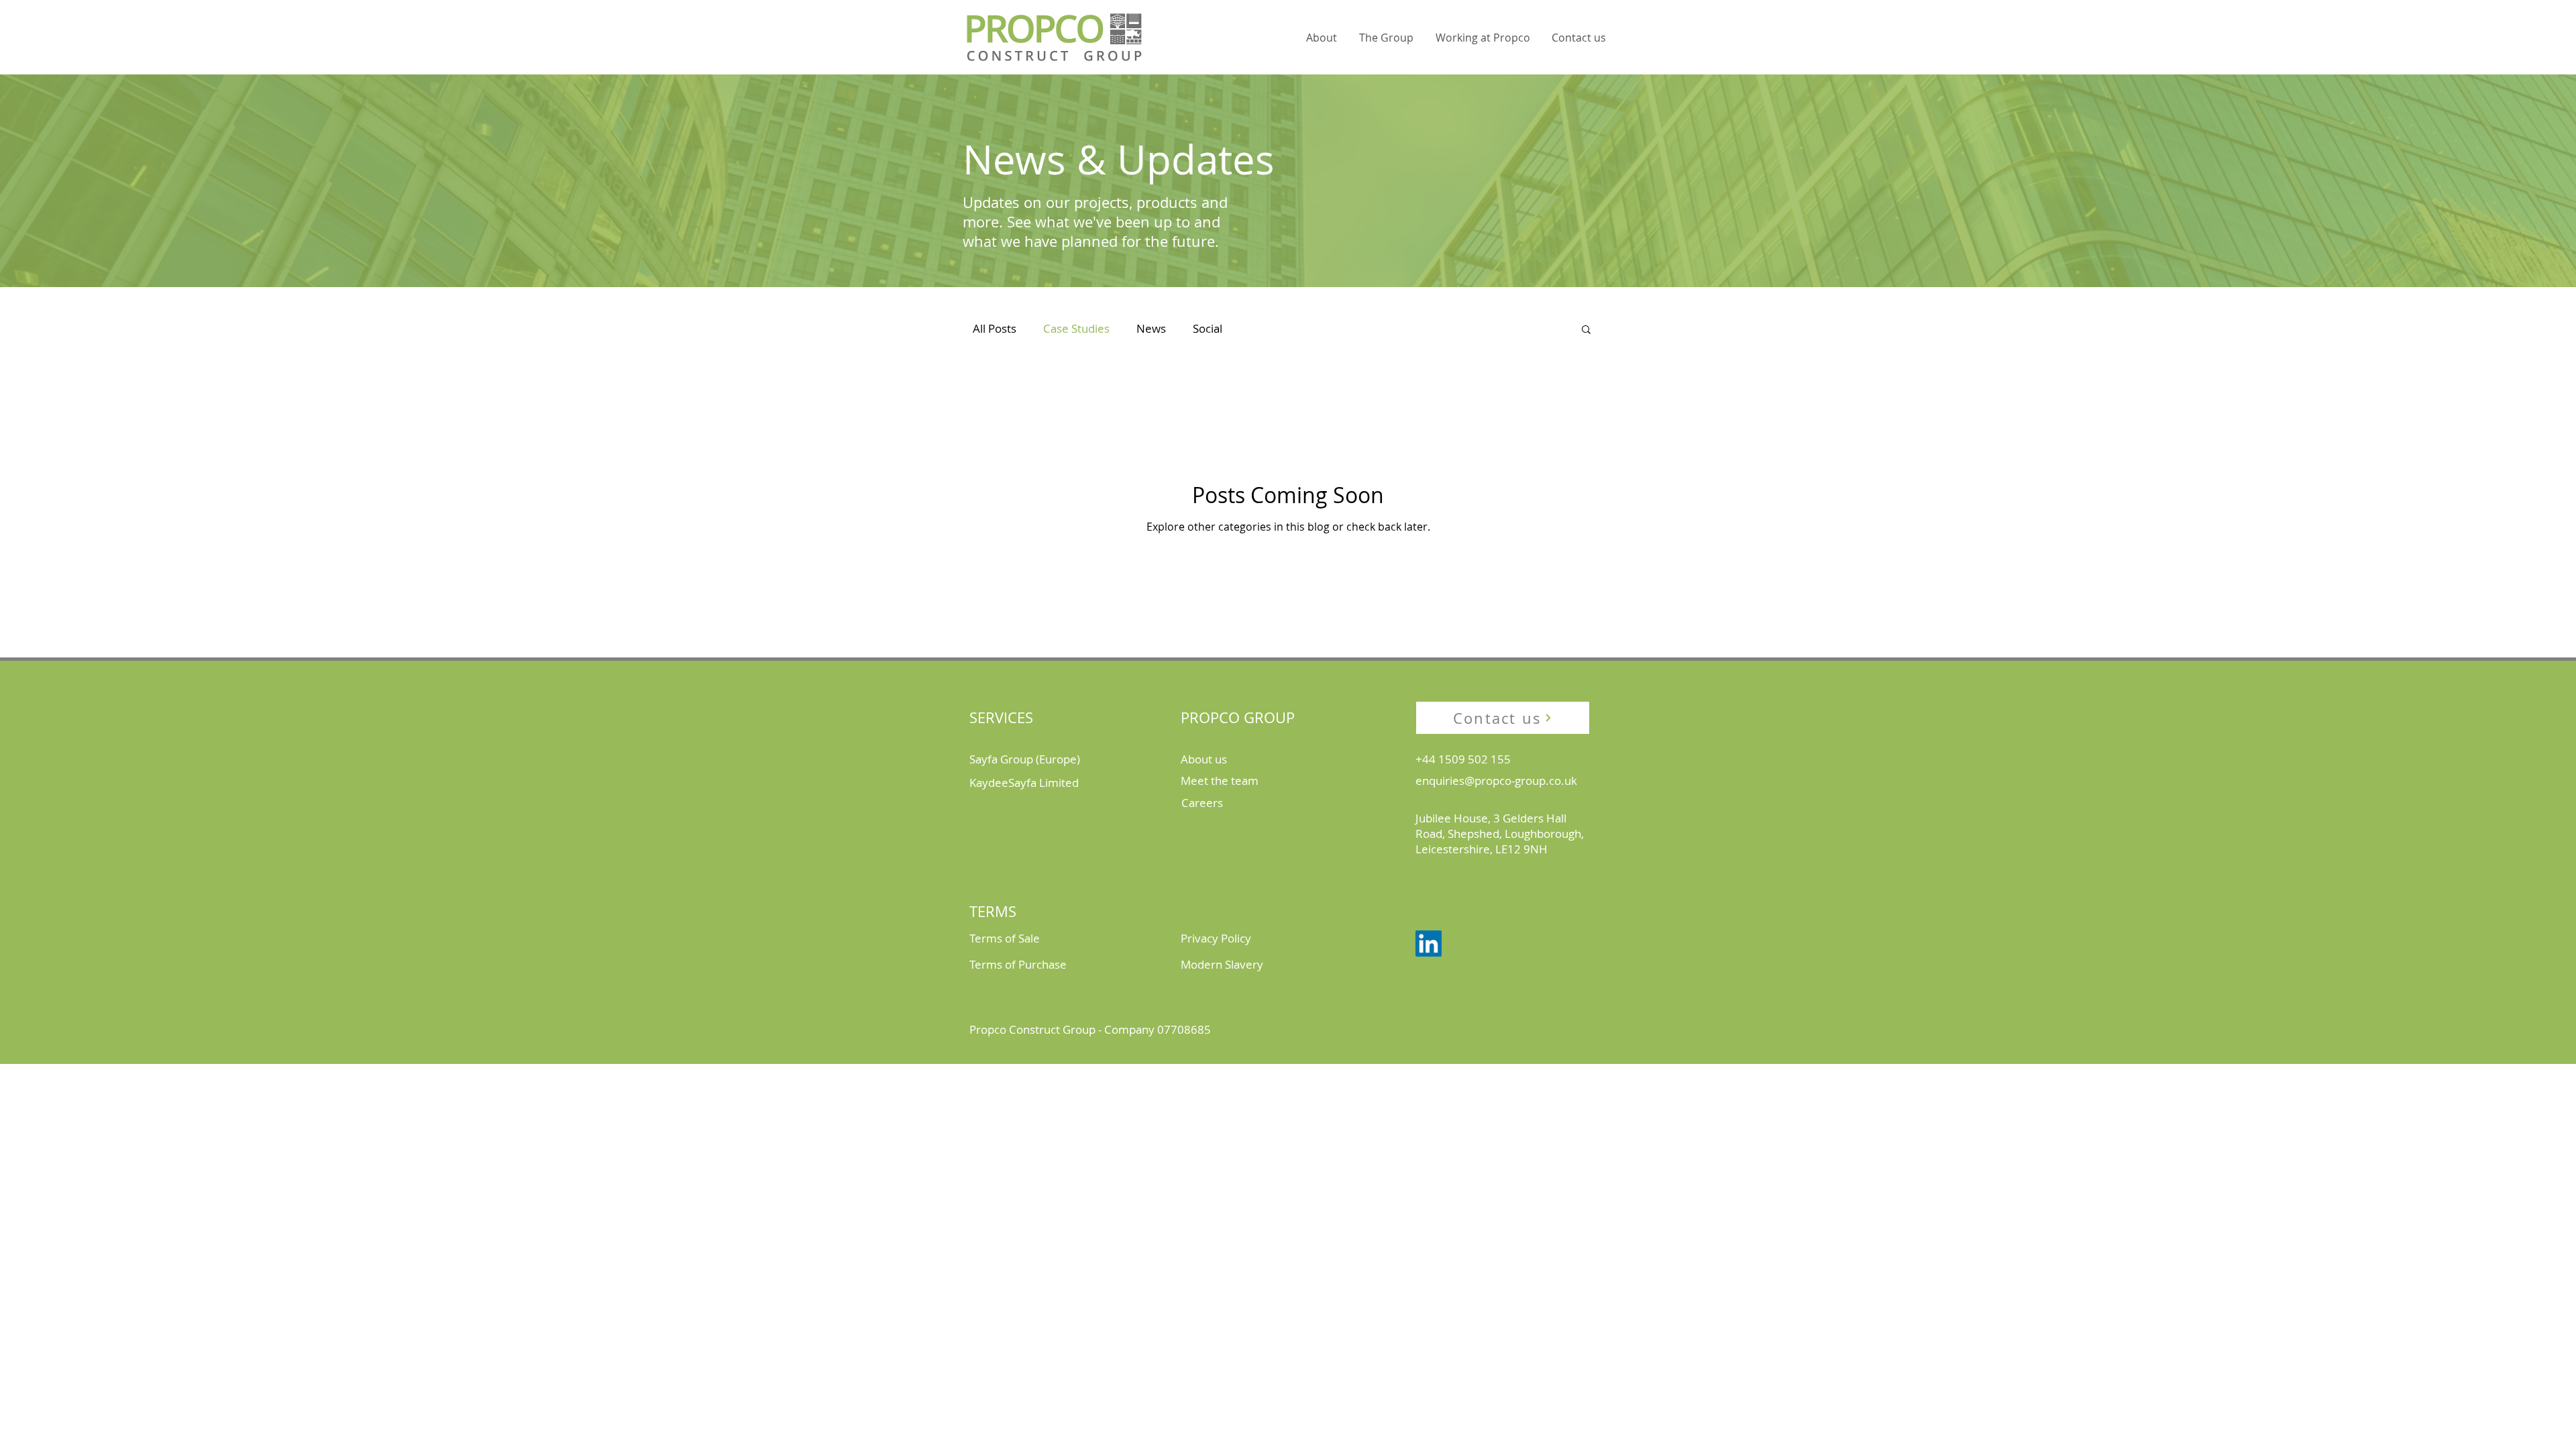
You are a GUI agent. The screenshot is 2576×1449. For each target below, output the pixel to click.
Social (1207, 328)
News (1151, 328)
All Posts (995, 328)
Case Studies (1076, 328)
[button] (1321, 38)
